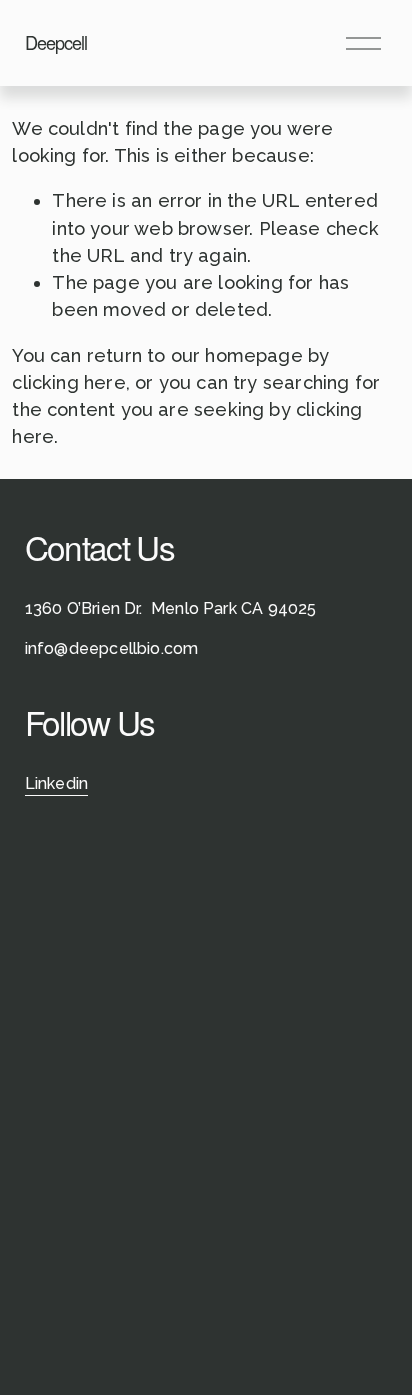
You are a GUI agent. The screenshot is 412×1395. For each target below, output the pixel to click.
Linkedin (56, 783)
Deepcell (56, 42)
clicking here (68, 382)
